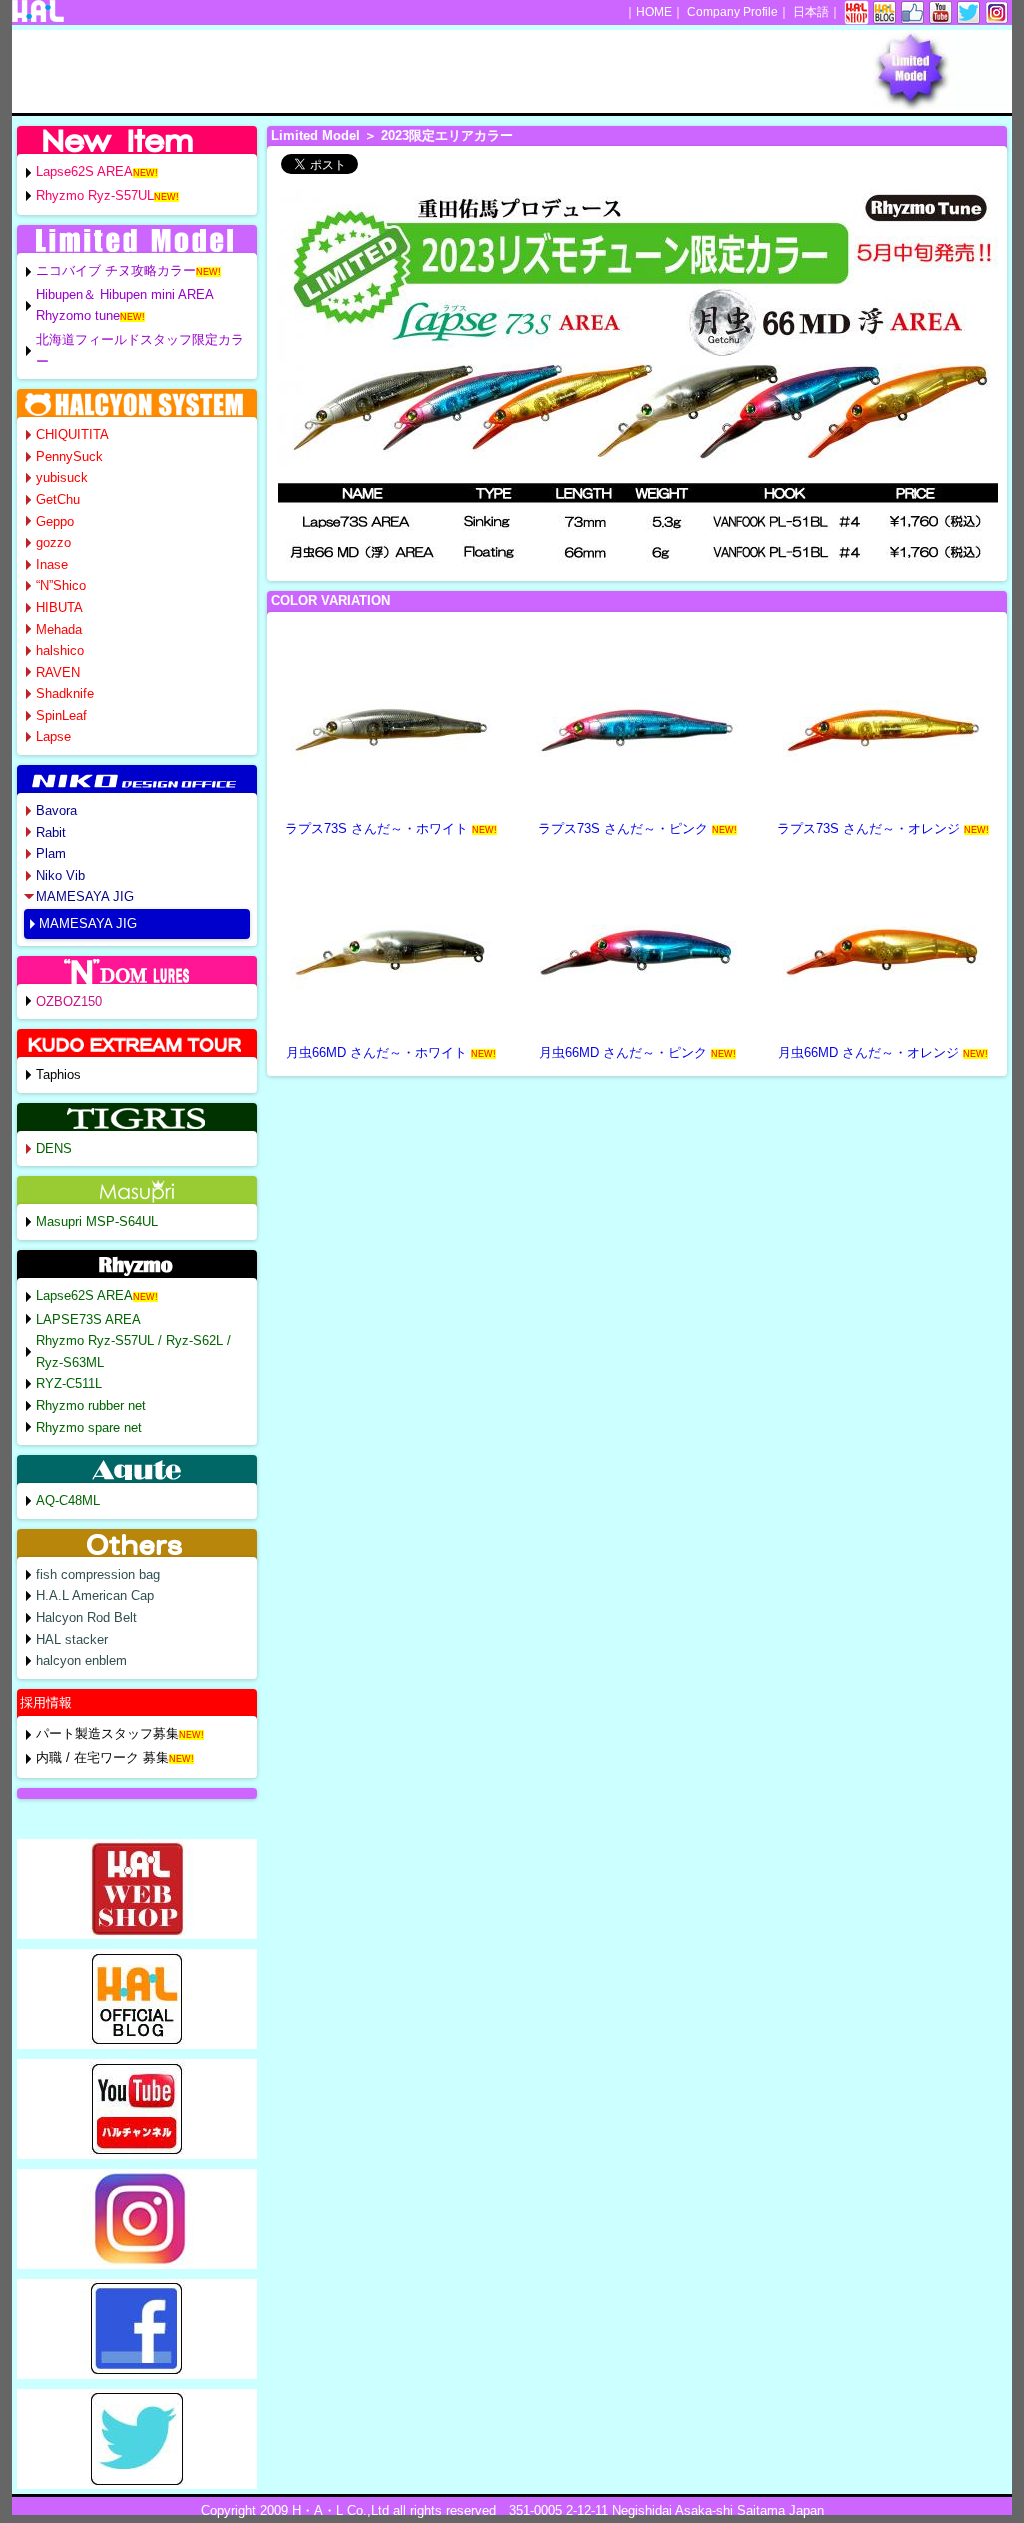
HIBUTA (59, 607)
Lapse (53, 736)
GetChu (58, 499)
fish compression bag (98, 1574)
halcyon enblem (81, 1660)
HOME (654, 12)
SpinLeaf (61, 715)
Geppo (55, 521)
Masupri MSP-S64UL (97, 1221)
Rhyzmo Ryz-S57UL (95, 195)
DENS (54, 1148)
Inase (52, 564)
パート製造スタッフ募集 (107, 1733)
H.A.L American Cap (95, 1595)
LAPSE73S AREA (88, 1319)
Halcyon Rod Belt (86, 1617)
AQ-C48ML (68, 1500)
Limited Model (315, 135)
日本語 (811, 12)
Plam (51, 853)
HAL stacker (72, 1639)
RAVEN (58, 672)
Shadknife (65, 693)
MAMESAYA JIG (85, 896)
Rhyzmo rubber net (91, 1405)
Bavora (56, 810)
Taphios (58, 1074)
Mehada (59, 629)
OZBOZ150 (69, 1001)
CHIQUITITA (72, 434)
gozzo (53, 542)
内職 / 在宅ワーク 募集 (102, 1757)
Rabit (51, 832)
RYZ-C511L (69, 1383)
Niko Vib (60, 875)
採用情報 (46, 1702)
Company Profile (732, 12)
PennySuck (69, 456)
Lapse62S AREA (84, 171)
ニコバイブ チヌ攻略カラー (116, 270)
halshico (60, 650)
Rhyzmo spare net (89, 1427)
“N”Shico (61, 585)
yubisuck (62, 477)
